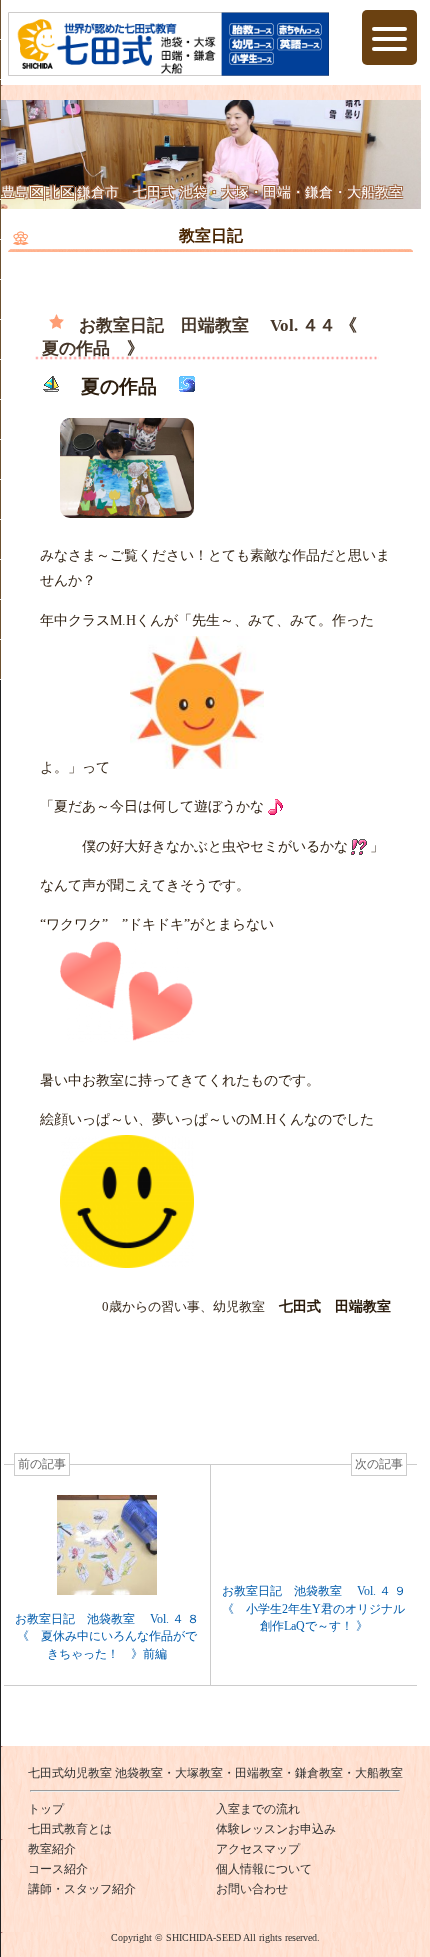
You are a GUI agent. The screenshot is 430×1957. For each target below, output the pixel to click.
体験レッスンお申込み (276, 1829)
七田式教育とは (70, 1829)
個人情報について (264, 1869)
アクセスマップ (258, 1849)
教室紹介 (52, 1849)
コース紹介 (58, 1869)
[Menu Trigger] (389, 37)
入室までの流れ (258, 1809)
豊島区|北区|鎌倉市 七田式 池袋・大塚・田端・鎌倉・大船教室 (202, 192)
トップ (46, 1809)
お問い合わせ (252, 1889)
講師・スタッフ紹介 (82, 1889)
